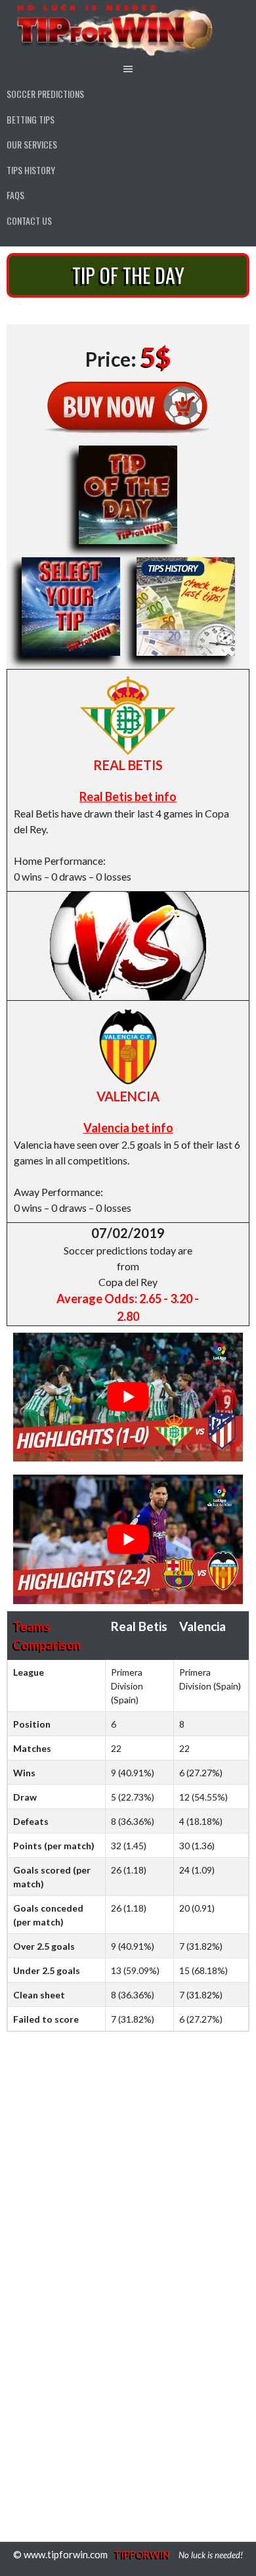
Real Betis (128, 765)
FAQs (15, 195)
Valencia (128, 1096)
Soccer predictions (45, 94)
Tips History (31, 170)
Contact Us (29, 220)
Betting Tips (31, 119)
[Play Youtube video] (128, 1397)
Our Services (32, 144)
